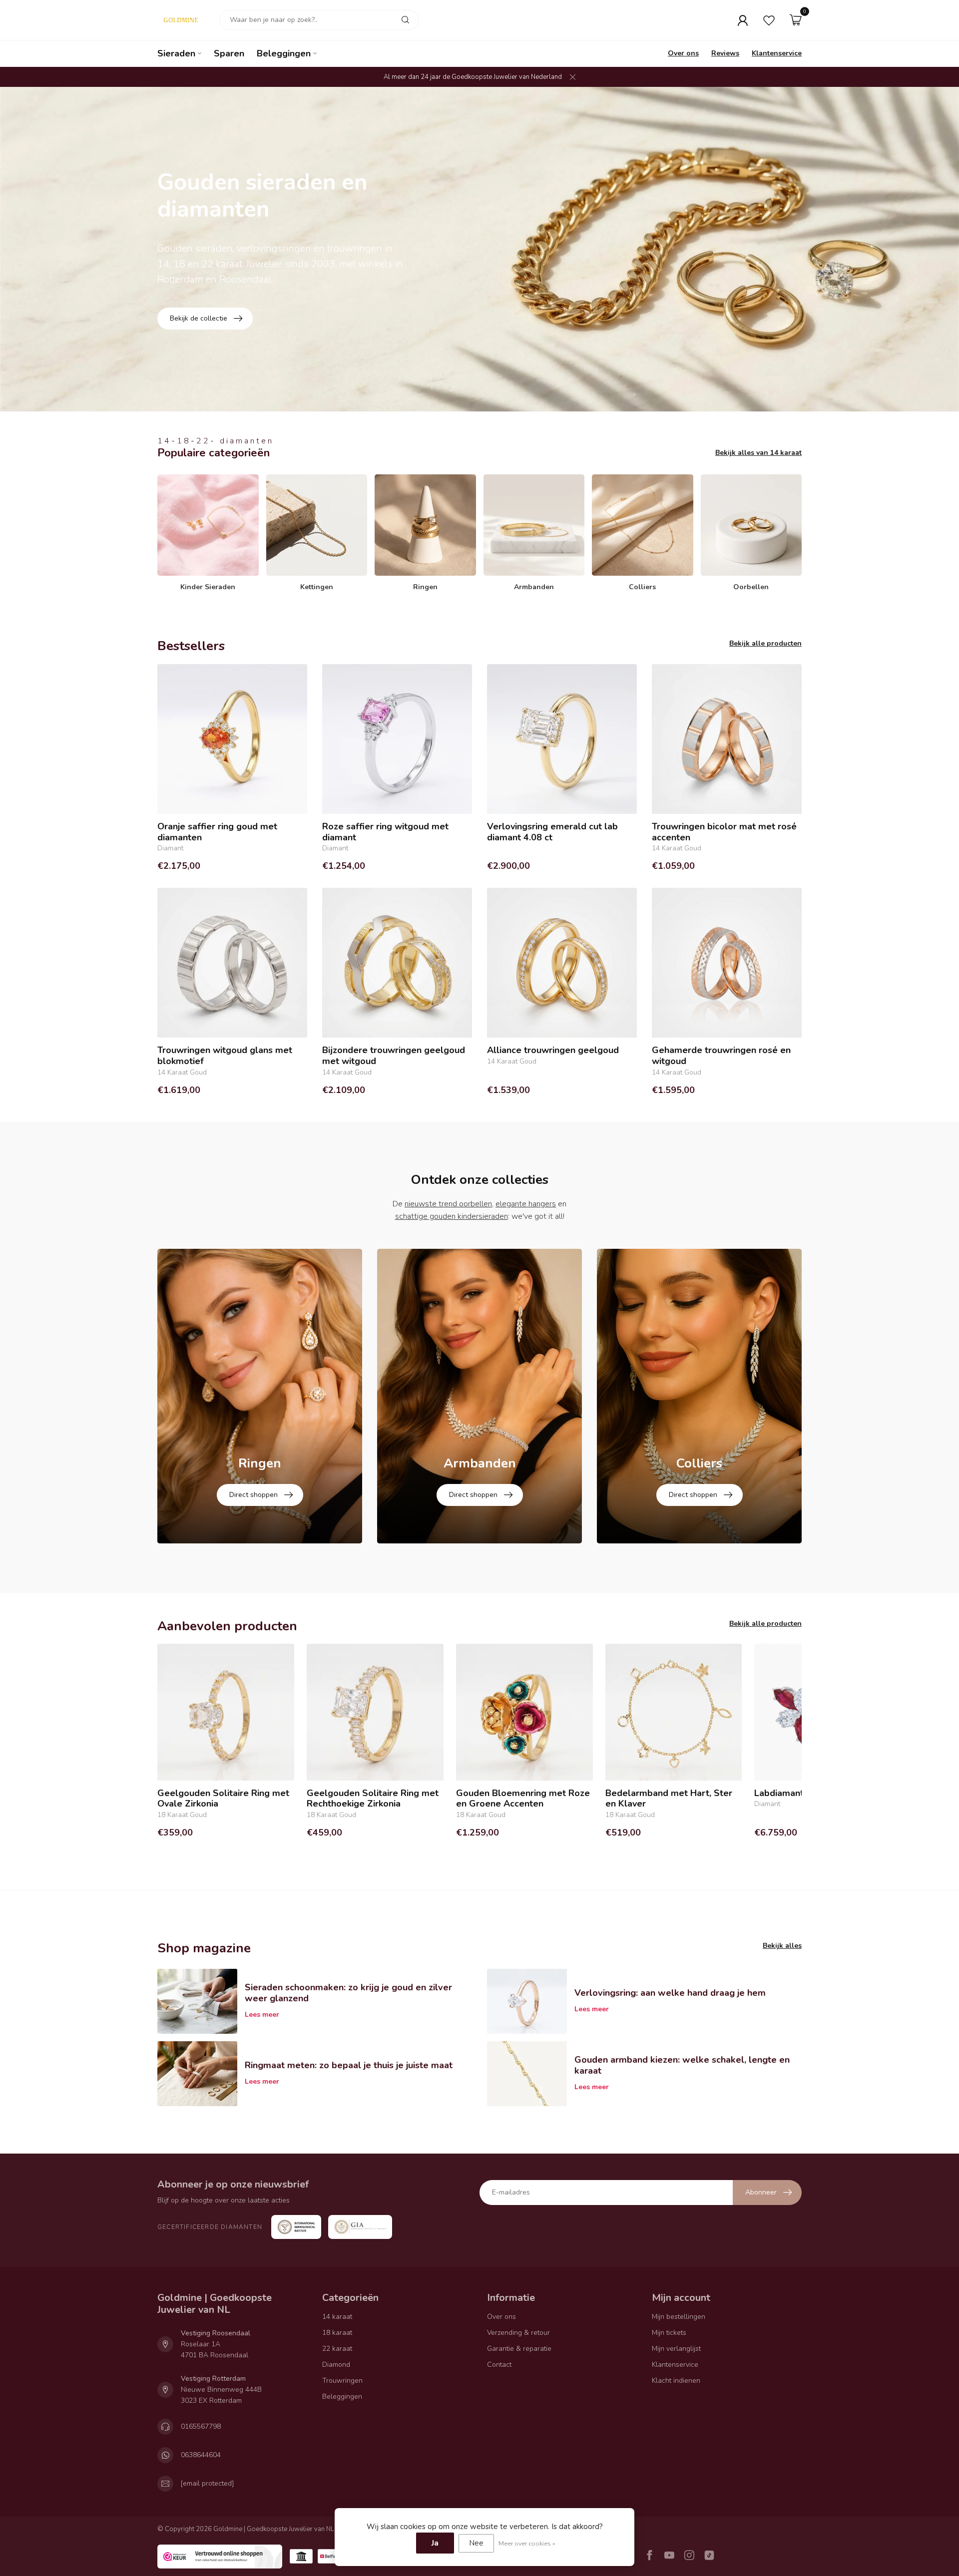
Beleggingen (284, 53)
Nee (476, 2543)
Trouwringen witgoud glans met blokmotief (225, 1056)
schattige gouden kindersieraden (452, 1216)
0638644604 (201, 2455)
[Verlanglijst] (769, 20)
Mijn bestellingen (679, 2317)
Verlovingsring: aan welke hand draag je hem (670, 1993)
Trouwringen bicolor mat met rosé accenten (724, 832)
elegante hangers (526, 1204)
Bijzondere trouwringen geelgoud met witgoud (394, 1056)
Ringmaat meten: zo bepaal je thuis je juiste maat (349, 2065)
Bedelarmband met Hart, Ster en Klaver (669, 1799)
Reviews (725, 53)
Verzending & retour (518, 2333)
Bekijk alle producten (765, 643)
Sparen (229, 53)
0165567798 (201, 2426)
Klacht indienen (676, 2381)
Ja (435, 2543)
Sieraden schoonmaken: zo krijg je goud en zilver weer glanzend (348, 1993)
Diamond (336, 2365)
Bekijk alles (782, 1946)
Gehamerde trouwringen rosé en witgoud (721, 1056)
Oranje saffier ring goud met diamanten (217, 832)
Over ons (683, 53)
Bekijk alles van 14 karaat (758, 453)
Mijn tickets (669, 2333)
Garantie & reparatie (519, 2349)
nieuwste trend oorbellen (448, 1204)
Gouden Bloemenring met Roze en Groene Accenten (523, 1799)
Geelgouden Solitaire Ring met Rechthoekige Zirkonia (373, 1799)
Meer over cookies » (527, 2543)
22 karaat (337, 2349)
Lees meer (262, 2015)
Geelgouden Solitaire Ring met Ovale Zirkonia (223, 1799)
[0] (796, 20)
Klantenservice (777, 53)
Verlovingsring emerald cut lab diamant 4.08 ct (552, 832)
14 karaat (337, 2317)
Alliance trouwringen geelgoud (553, 1051)
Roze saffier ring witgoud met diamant (385, 832)
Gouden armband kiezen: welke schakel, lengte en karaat (682, 2065)
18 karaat (337, 2333)
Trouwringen (342, 2381)
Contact (499, 2365)
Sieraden (176, 53)
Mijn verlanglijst (676, 2349)
